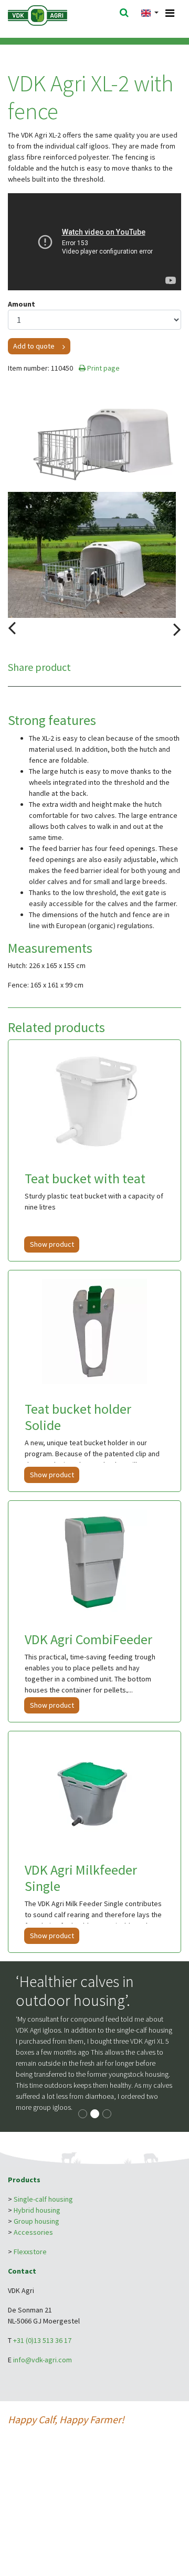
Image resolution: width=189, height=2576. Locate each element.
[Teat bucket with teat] (94, 1101)
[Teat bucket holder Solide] (94, 1331)
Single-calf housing (43, 2199)
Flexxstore (30, 2252)
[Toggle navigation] (170, 13)
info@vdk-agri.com (43, 2360)
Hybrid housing (37, 2210)
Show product (52, 1244)
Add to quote (34, 346)
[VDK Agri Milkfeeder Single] (94, 1792)
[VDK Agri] (51, 15)
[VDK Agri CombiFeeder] (94, 1562)
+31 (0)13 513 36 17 (42, 2340)
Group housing (36, 2221)
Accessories (33, 2232)
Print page (103, 368)
